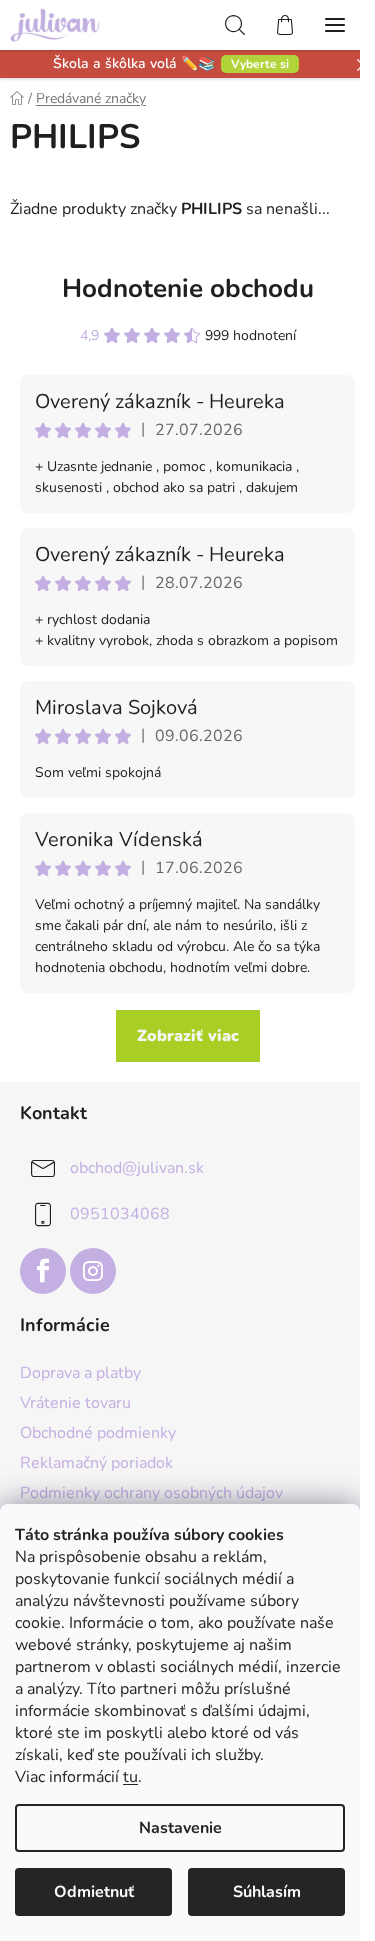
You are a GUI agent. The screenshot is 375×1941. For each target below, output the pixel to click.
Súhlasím (267, 1892)
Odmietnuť (94, 1892)
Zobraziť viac (188, 1036)
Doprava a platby (80, 1373)
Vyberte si (260, 64)
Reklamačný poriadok (96, 1463)
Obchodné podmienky (98, 1433)
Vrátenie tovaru (75, 1403)
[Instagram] (93, 1271)
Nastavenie (180, 1828)
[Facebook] (43, 1271)
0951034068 (120, 1214)
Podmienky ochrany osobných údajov (151, 1493)
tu (130, 1777)
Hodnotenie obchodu (188, 288)
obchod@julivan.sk (137, 1168)
